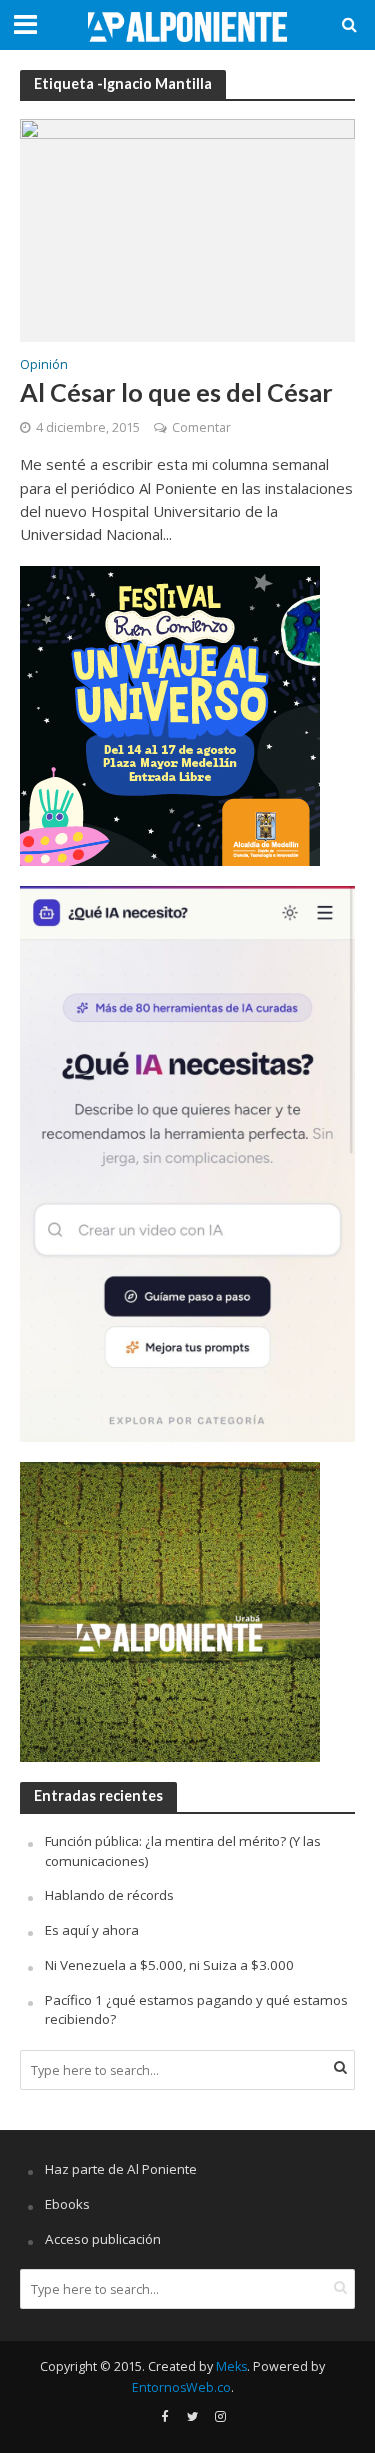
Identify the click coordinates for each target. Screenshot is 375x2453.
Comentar (201, 427)
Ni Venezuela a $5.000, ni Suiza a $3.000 (169, 1965)
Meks (231, 2366)
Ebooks (67, 2204)
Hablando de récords (109, 1895)
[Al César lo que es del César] (187, 229)
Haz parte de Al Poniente (121, 2169)
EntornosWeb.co (181, 2387)
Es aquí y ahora (92, 1930)
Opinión (44, 366)
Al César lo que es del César (176, 392)
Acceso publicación (103, 2239)
